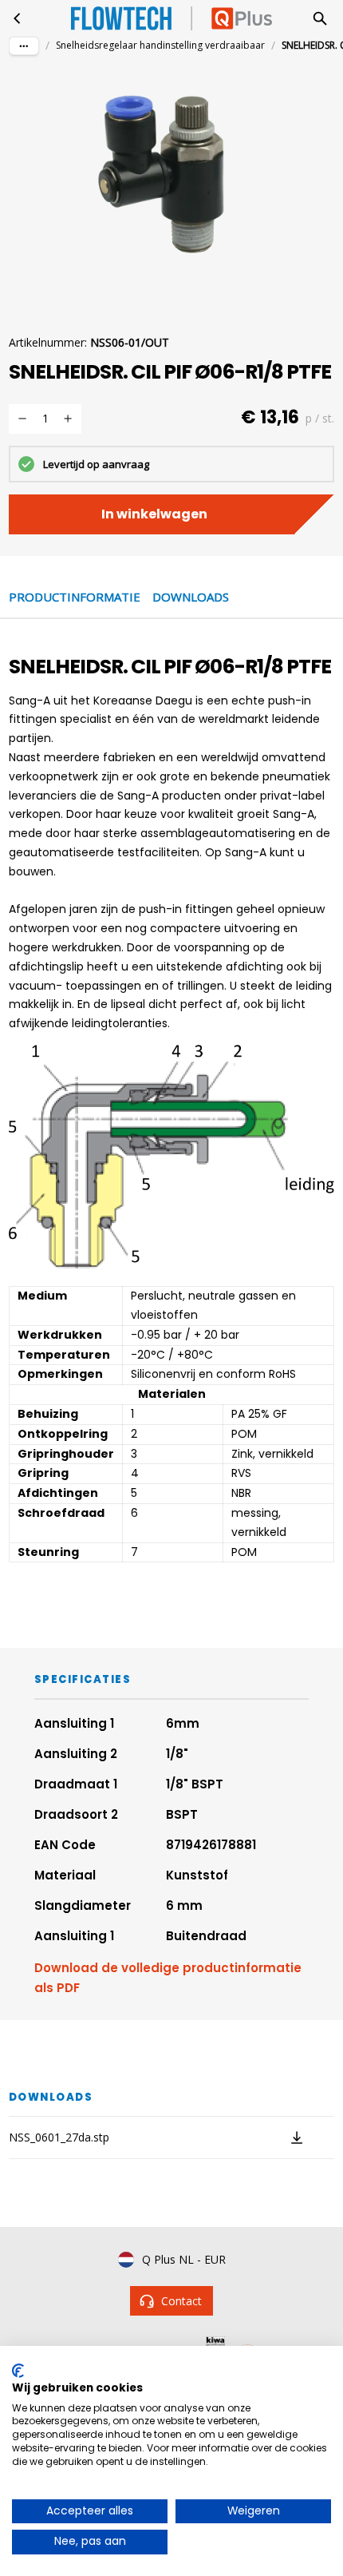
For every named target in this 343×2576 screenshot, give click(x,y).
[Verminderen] (22, 419)
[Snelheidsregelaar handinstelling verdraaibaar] (18, 18)
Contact (181, 2301)
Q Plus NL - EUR (184, 2259)
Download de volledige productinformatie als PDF (168, 1978)
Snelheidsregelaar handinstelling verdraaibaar (160, 45)
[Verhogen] (68, 419)
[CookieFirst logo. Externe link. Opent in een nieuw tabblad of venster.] (18, 2371)
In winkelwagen (154, 514)
